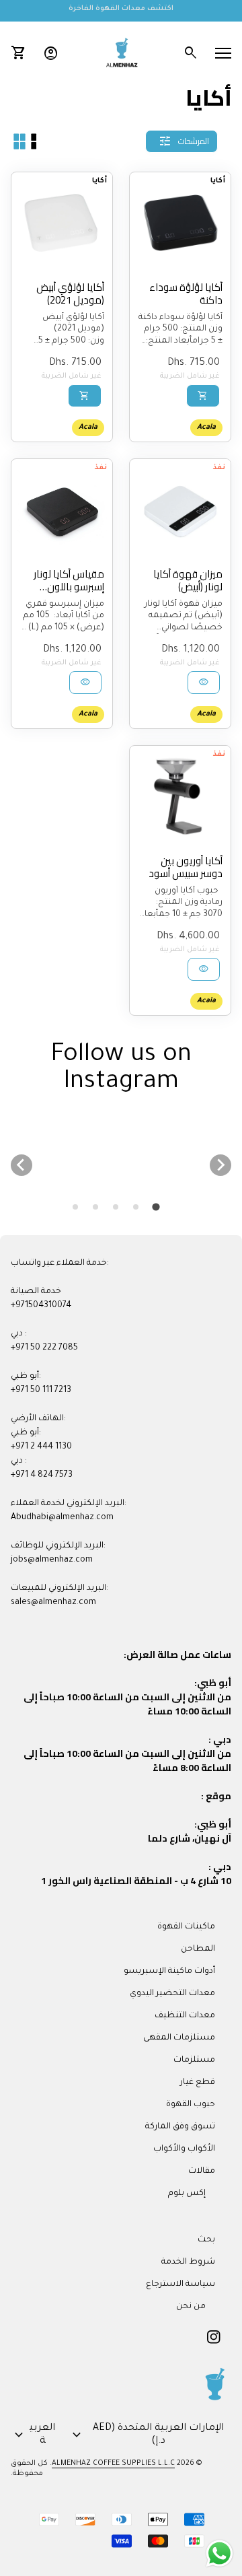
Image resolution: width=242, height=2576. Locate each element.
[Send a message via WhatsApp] (219, 2553)
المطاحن (198, 1949)
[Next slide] (220, 1165)
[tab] (156, 1207)
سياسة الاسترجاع (180, 2285)
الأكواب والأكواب (184, 2149)
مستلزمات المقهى (179, 2038)
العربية (33, 2435)
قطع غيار (198, 2083)
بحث (206, 2240)
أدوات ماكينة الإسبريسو (169, 1972)
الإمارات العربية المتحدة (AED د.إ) (146, 2435)
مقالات (202, 2171)
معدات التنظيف (185, 2016)
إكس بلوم (187, 2194)
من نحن (191, 2307)
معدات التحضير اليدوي (172, 1994)
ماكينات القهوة (186, 1927)
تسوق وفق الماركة (180, 2127)
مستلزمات (194, 2060)
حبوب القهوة (191, 2105)
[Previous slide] (22, 1165)
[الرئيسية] (121, 54)
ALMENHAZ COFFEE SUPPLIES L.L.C (113, 2464)
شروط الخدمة (188, 2262)
